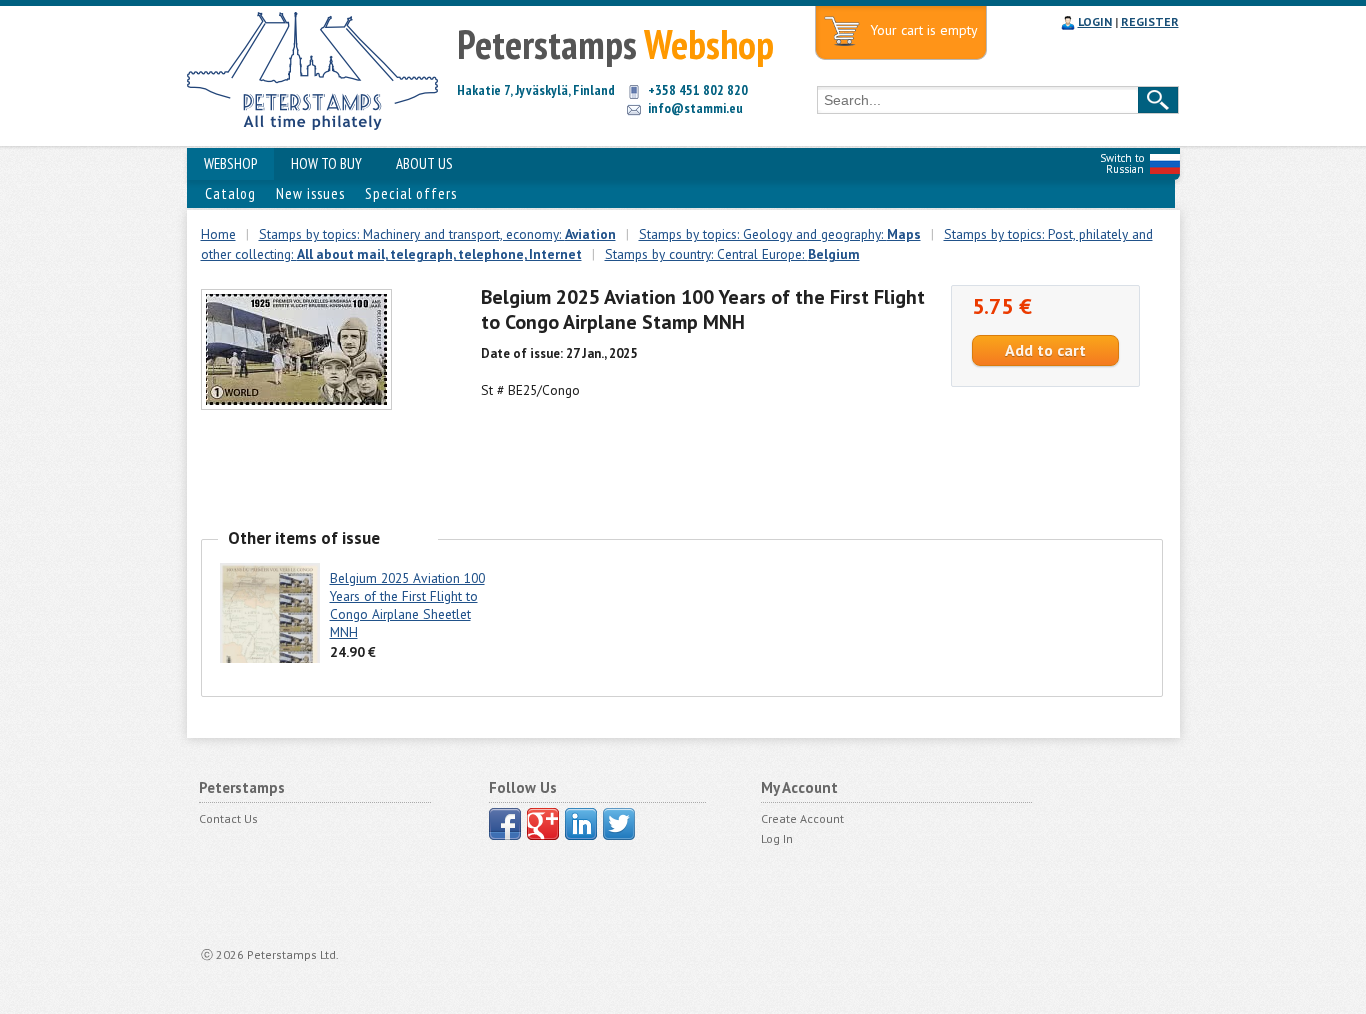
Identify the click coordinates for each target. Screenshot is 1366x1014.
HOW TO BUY (326, 163)
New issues (310, 193)
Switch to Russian (1122, 163)
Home (218, 234)
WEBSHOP (230, 163)
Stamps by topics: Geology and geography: (780, 234)
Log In (777, 838)
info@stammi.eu (695, 108)
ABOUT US (424, 163)
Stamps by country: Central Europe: (732, 254)
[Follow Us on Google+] (543, 824)
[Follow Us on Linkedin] (581, 824)
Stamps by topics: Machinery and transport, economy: (437, 234)
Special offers (411, 193)
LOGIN (1095, 21)
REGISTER (1150, 21)
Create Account (802, 818)
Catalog (230, 193)
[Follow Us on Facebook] (505, 824)
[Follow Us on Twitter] (619, 824)
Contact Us (228, 818)
